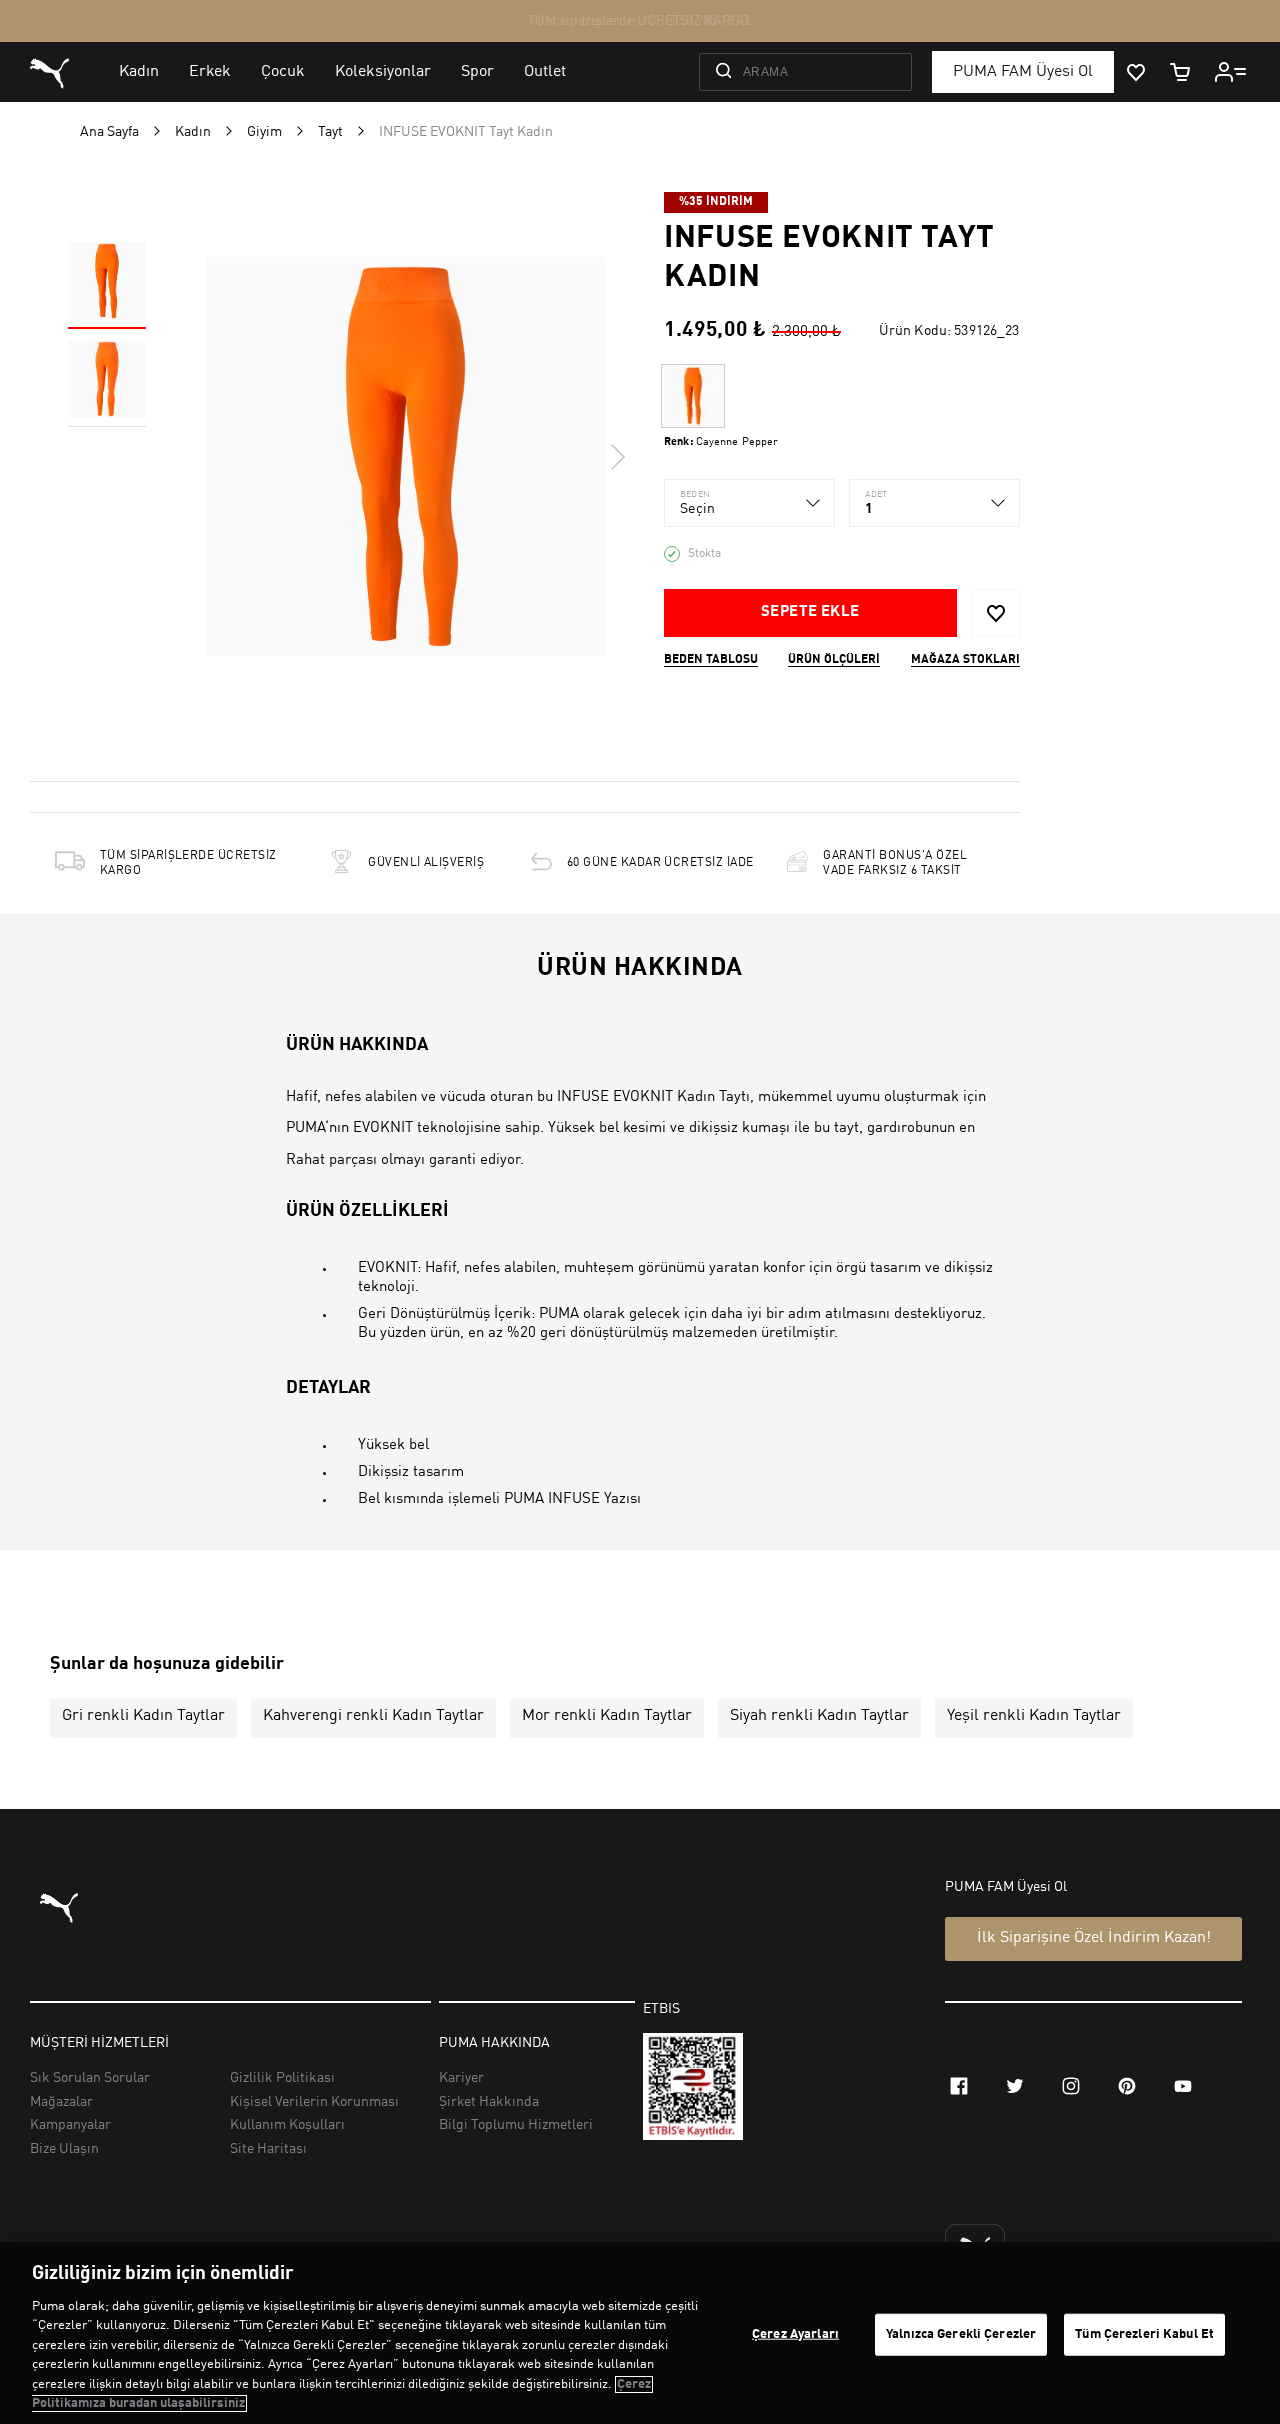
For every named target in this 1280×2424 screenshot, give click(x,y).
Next (617, 457)
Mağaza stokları (965, 660)
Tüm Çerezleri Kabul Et (1144, 2334)
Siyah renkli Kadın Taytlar (819, 1716)
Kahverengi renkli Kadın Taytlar (373, 1716)
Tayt (330, 132)
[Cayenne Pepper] (693, 396)
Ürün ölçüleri (834, 660)
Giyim (264, 132)
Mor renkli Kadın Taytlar (607, 1716)
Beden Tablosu (711, 660)
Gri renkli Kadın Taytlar (143, 1716)
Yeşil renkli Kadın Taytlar (1034, 1716)
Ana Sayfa (109, 132)
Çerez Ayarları (795, 2334)
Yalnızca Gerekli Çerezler (961, 2334)
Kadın (193, 132)
